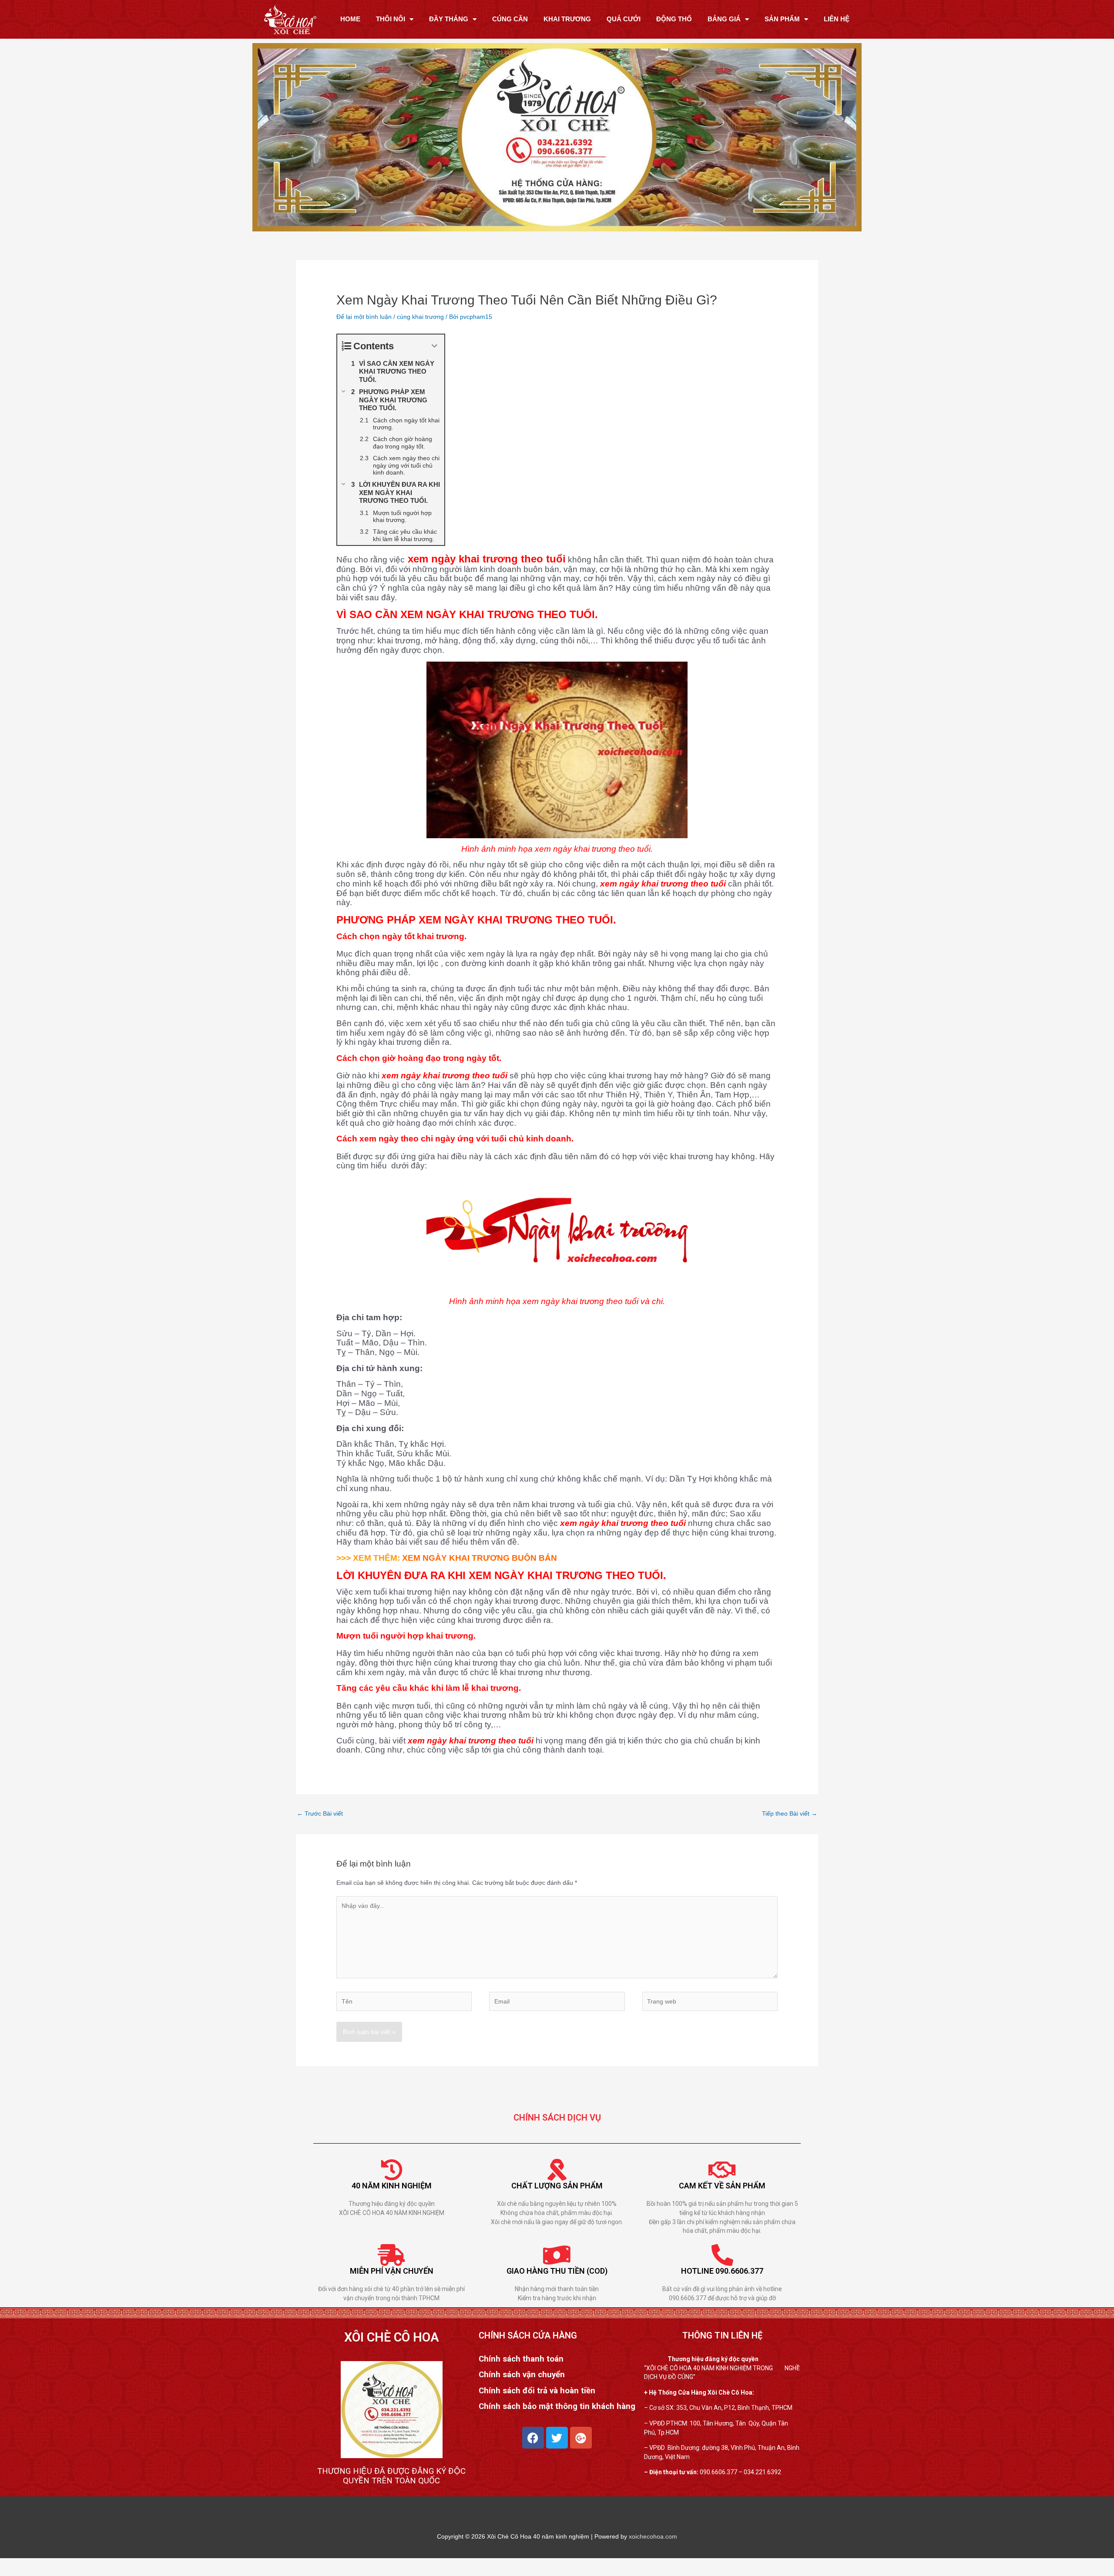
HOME (350, 19)
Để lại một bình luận (364, 317)
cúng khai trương (420, 317)
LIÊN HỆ (837, 19)
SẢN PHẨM (782, 19)
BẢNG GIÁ (724, 19)
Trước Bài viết (320, 1813)
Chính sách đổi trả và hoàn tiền (537, 2391)
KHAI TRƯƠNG (567, 19)
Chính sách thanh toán (521, 2359)
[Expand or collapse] (435, 346)
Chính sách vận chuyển (522, 2375)
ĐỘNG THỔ (674, 19)
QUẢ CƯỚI (624, 19)
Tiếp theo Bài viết (790, 1813)
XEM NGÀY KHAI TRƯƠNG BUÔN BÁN (478, 1558)
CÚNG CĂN (510, 19)
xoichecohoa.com (653, 2536)
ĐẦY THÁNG (449, 19)
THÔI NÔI (391, 19)
